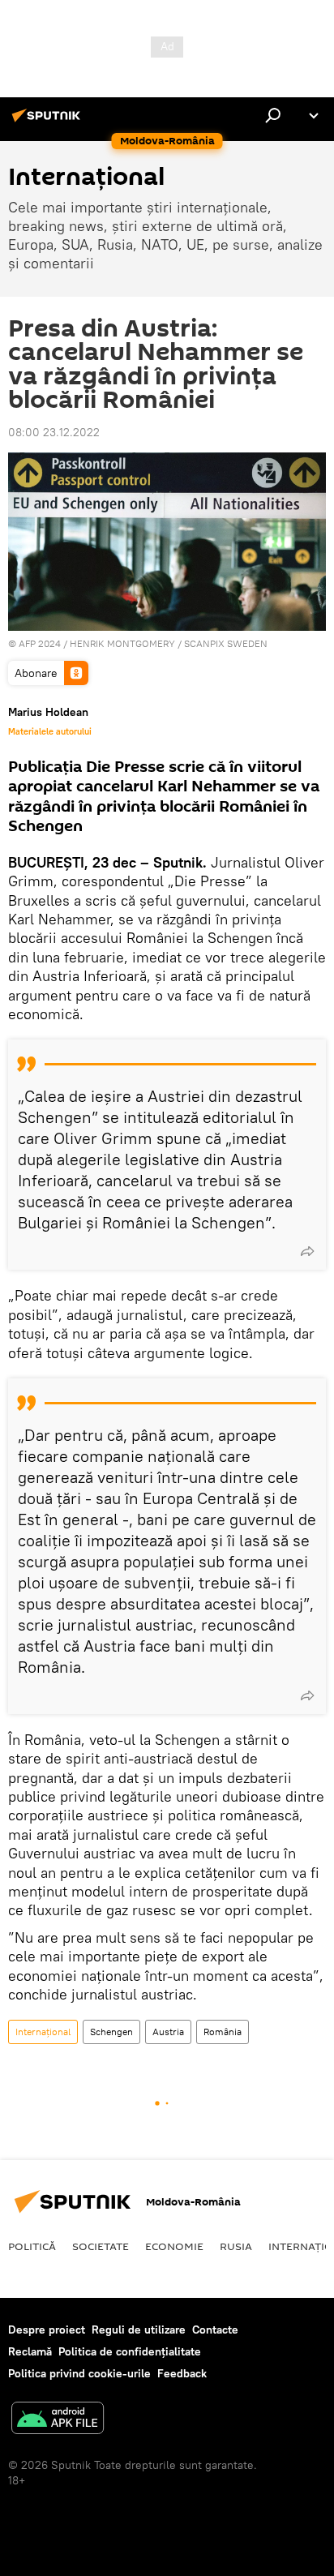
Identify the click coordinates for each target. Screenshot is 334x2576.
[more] (307, 1251)
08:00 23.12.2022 (54, 432)
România (223, 2032)
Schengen (111, 2032)
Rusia (236, 2246)
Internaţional (43, 2032)
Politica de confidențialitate (130, 2351)
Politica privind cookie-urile (79, 2373)
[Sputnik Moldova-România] (49, 122)
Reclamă (30, 2351)
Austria (168, 2032)
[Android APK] (58, 2420)
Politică (32, 2246)
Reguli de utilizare (139, 2330)
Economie (174, 2246)
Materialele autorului (50, 731)
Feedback (182, 2373)
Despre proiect (47, 2330)
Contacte (215, 2330)
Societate (101, 2246)
